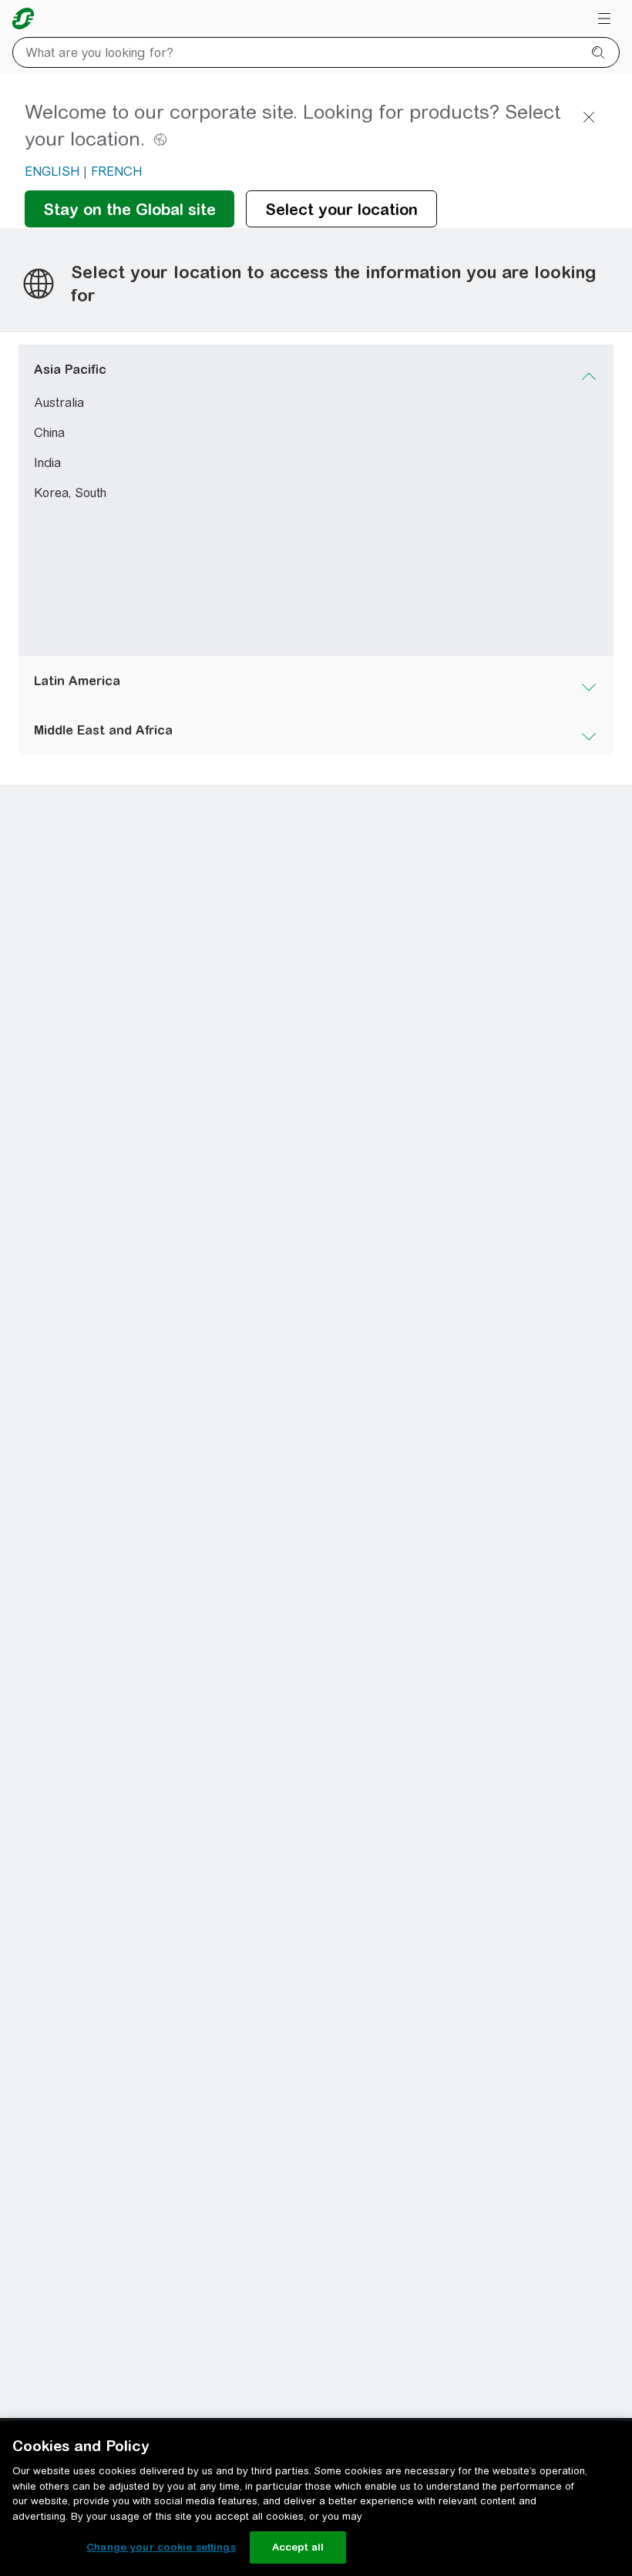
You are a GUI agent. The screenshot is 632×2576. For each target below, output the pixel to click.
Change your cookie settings (161, 2547)
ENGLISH (52, 172)
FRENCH (116, 172)
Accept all (298, 2547)
